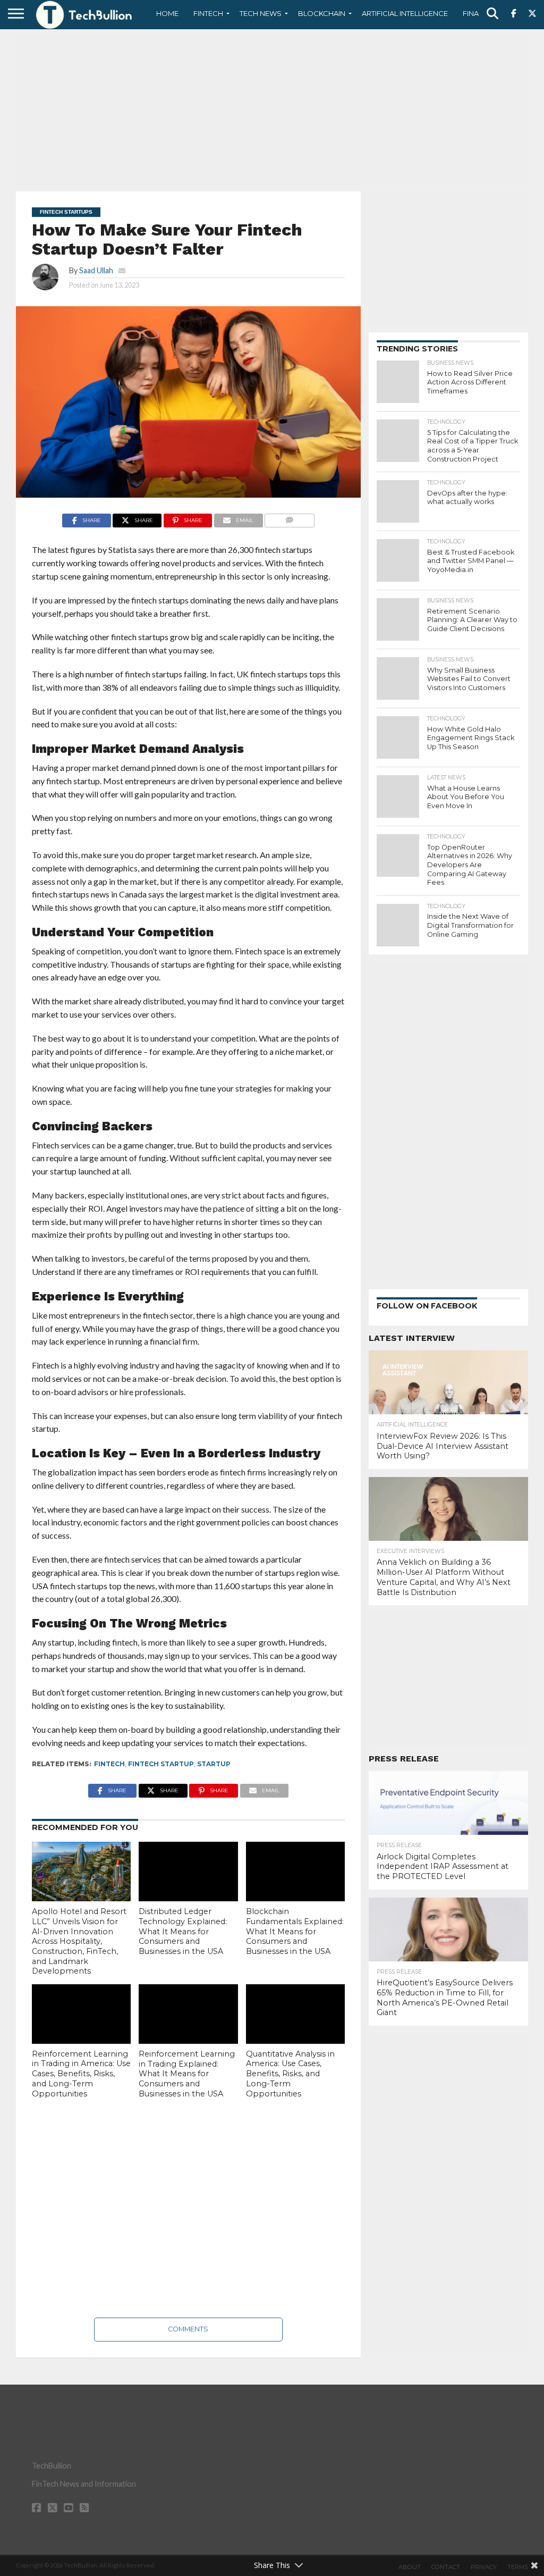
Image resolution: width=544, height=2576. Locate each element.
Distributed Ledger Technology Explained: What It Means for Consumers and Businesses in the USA (183, 1931)
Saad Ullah (96, 270)
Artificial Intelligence (405, 13)
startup (214, 1764)
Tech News (261, 13)
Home (167, 13)
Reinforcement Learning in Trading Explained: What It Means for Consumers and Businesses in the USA (187, 2074)
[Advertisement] (272, 109)
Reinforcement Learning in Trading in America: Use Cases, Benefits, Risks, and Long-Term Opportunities (81, 2074)
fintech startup (161, 1764)
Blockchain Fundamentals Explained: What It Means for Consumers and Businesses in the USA (295, 1931)
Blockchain (322, 13)
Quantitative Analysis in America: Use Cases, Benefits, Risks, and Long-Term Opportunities (290, 2074)
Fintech (208, 13)
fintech (109, 1764)
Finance (478, 13)
